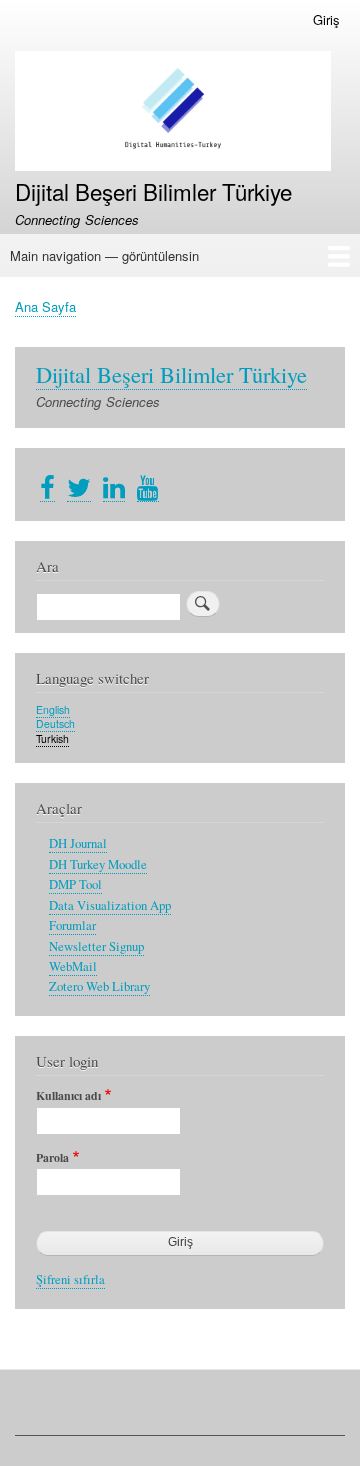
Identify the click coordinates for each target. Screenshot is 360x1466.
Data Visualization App (110, 905)
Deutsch (55, 723)
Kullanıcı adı (68, 1096)
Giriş (326, 19)
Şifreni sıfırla (70, 1279)
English (53, 709)
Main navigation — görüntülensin (104, 255)
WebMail (73, 966)
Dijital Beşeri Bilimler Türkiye (153, 191)
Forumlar (72, 925)
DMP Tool (75, 884)
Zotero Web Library (99, 986)
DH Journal (78, 843)
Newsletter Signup (96, 946)
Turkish (52, 738)
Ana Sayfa (45, 306)
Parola (52, 1158)
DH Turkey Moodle (98, 864)
